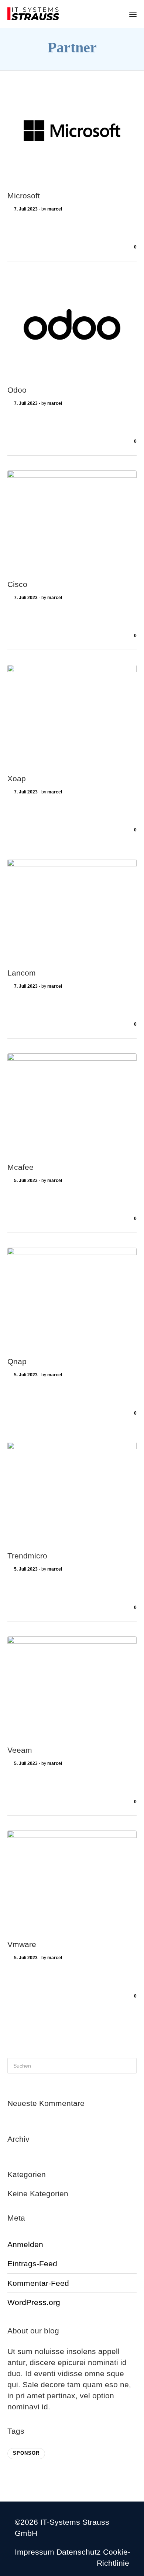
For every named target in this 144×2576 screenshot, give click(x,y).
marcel (55, 209)
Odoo (17, 390)
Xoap (17, 778)
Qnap (17, 1361)
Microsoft (24, 196)
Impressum (35, 2552)
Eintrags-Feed (32, 2264)
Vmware (22, 1944)
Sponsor (26, 2453)
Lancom (22, 973)
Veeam (20, 1750)
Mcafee (20, 1167)
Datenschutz (79, 2552)
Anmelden (25, 2244)
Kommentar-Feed (38, 2283)
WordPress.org (34, 2302)
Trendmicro (27, 1556)
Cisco (17, 584)
